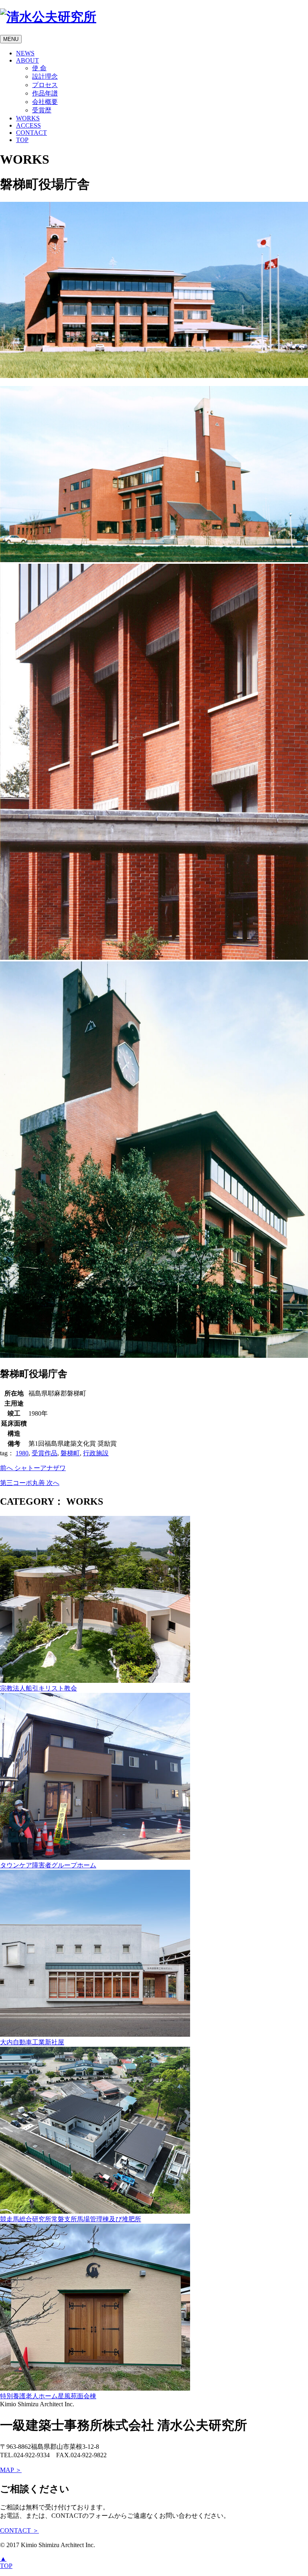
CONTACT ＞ (19, 2530)
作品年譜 (45, 93)
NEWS (25, 53)
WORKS (28, 118)
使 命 (39, 68)
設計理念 (45, 76)
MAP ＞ (11, 2470)
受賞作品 (45, 1453)
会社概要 (45, 102)
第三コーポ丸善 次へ (30, 1483)
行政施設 (96, 1453)
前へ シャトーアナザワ (33, 1468)
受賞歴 (42, 110)
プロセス (45, 85)
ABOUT (27, 60)
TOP (22, 140)
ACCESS (28, 125)
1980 (22, 1453)
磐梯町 (70, 1453)
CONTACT (31, 133)
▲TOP (6, 2562)
